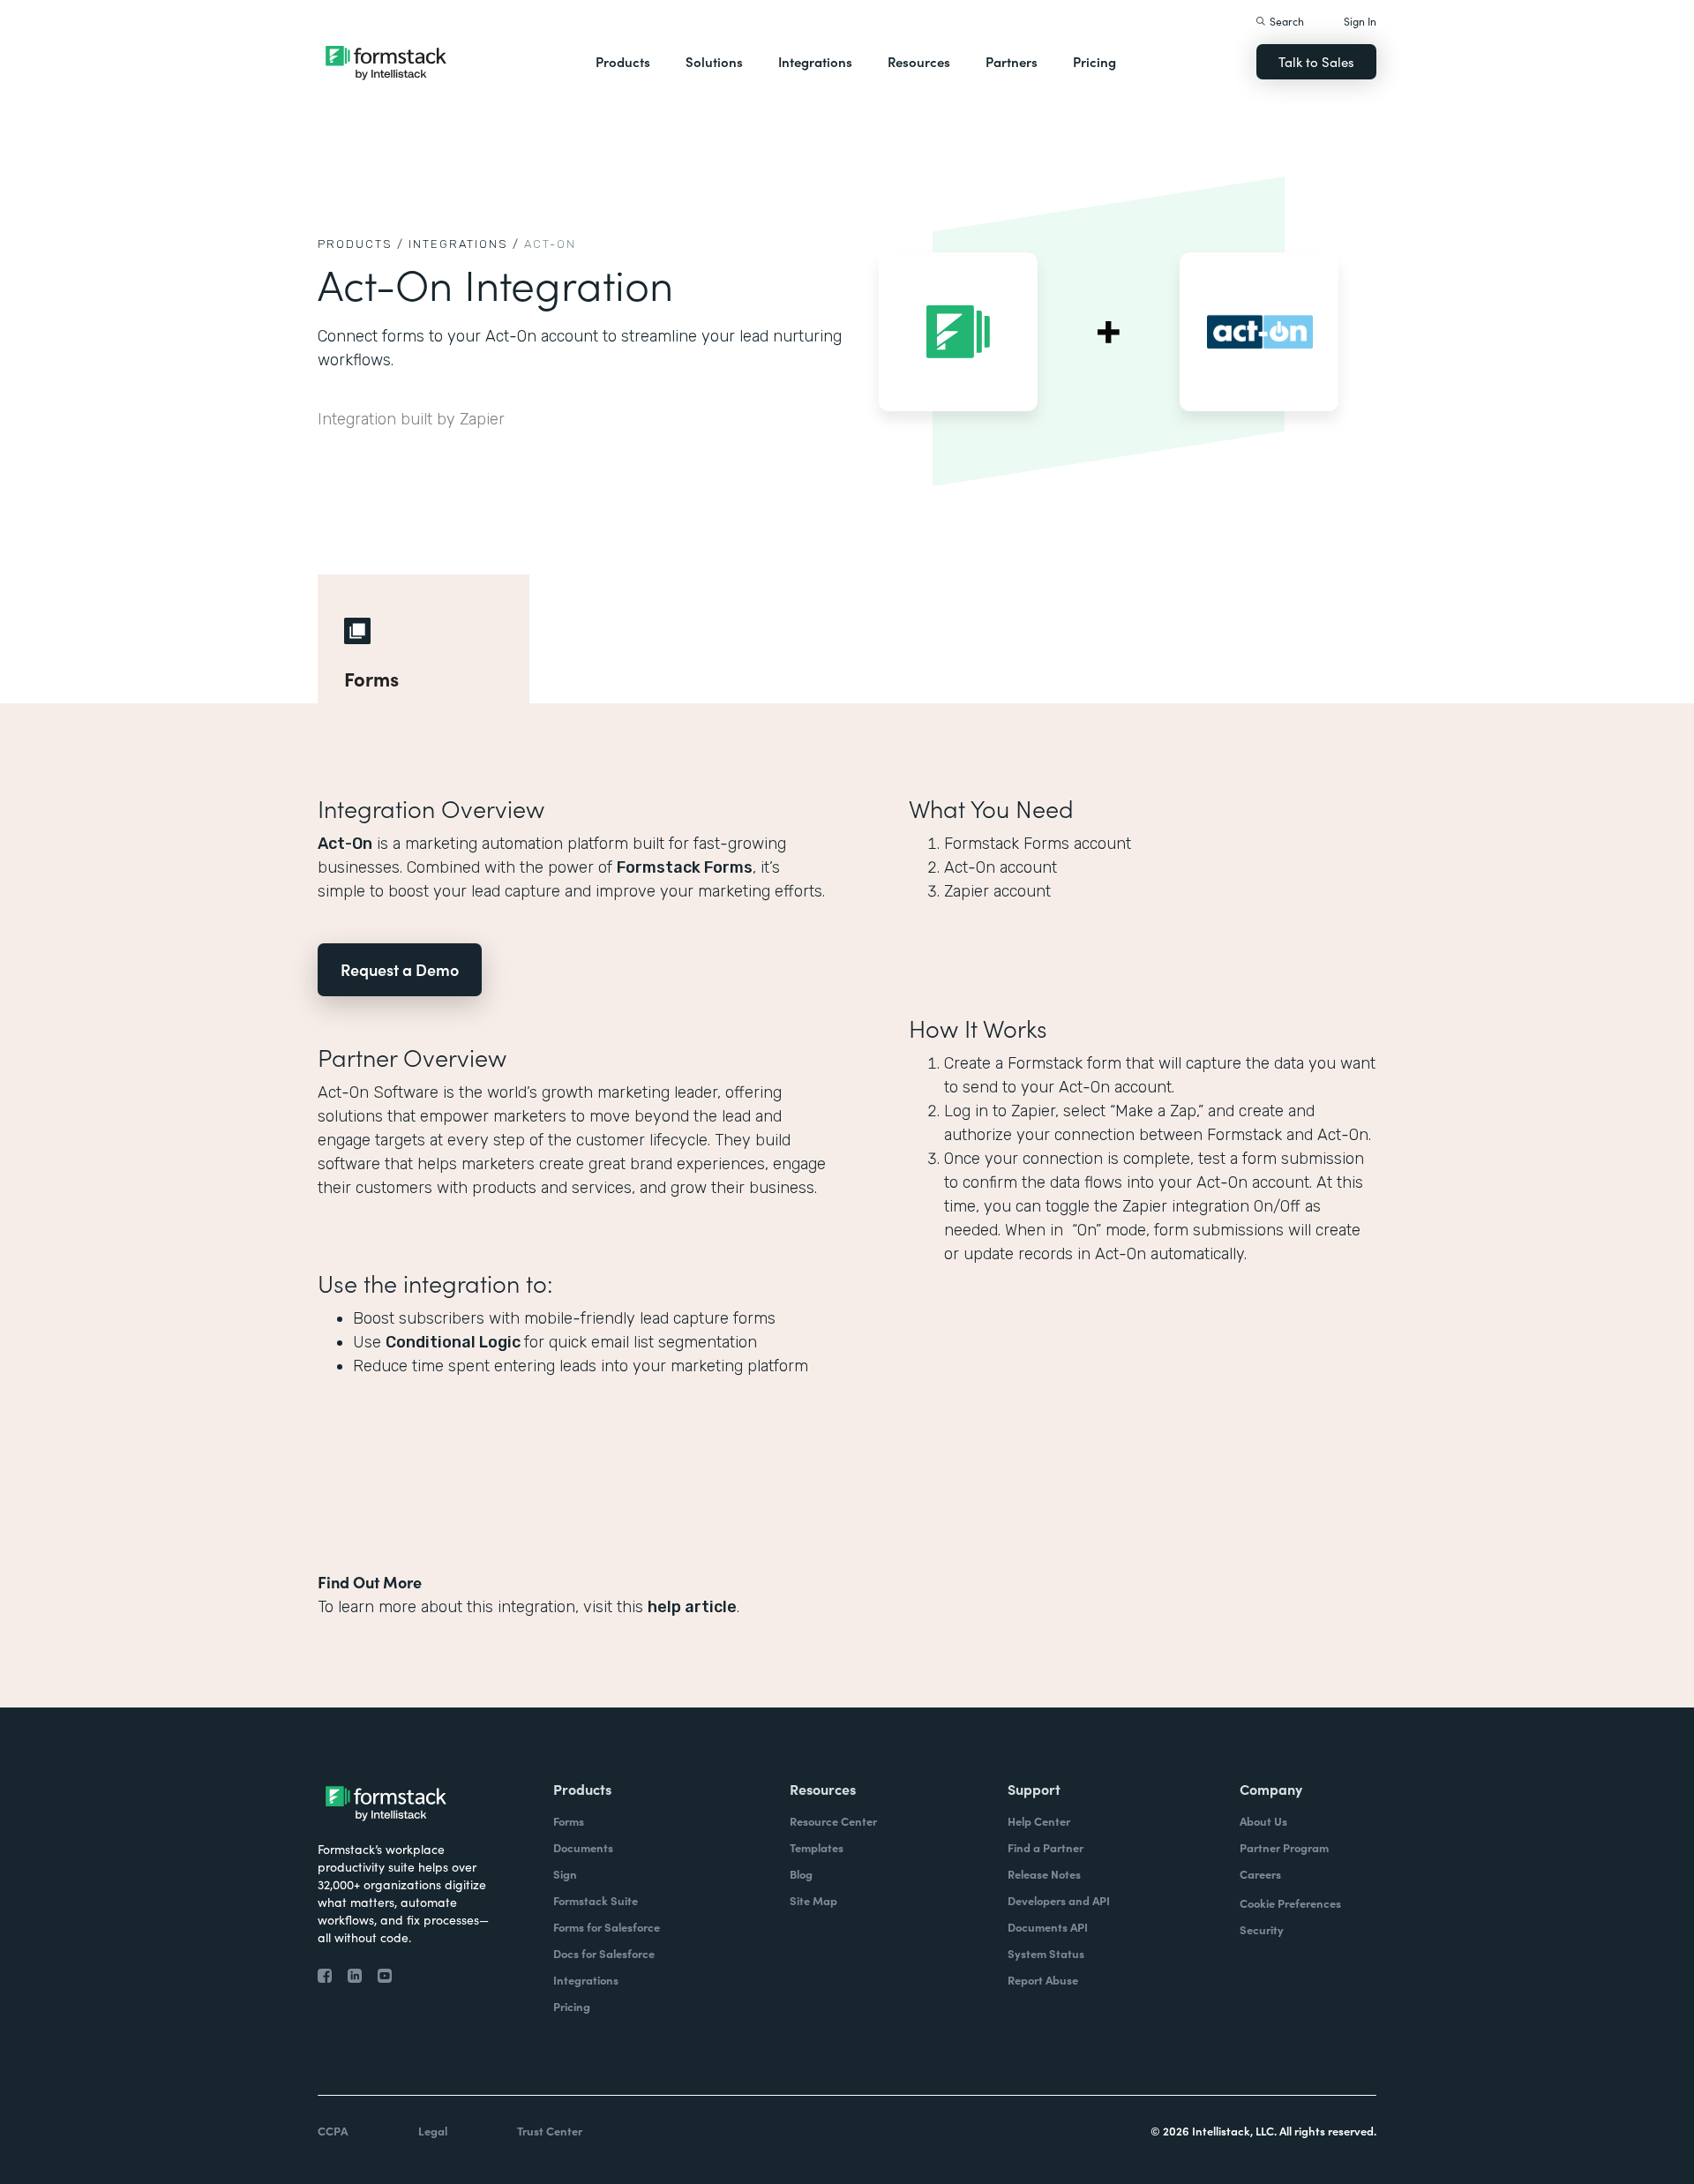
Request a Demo (400, 969)
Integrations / (464, 244)
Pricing (1094, 61)
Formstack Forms (685, 867)
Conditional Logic (455, 1342)
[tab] (423, 639)
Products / (361, 244)
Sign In (1360, 21)
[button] (623, 62)
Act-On (345, 844)
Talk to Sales (1316, 61)
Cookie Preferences (1290, 1903)
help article (692, 1607)
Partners (1012, 61)
